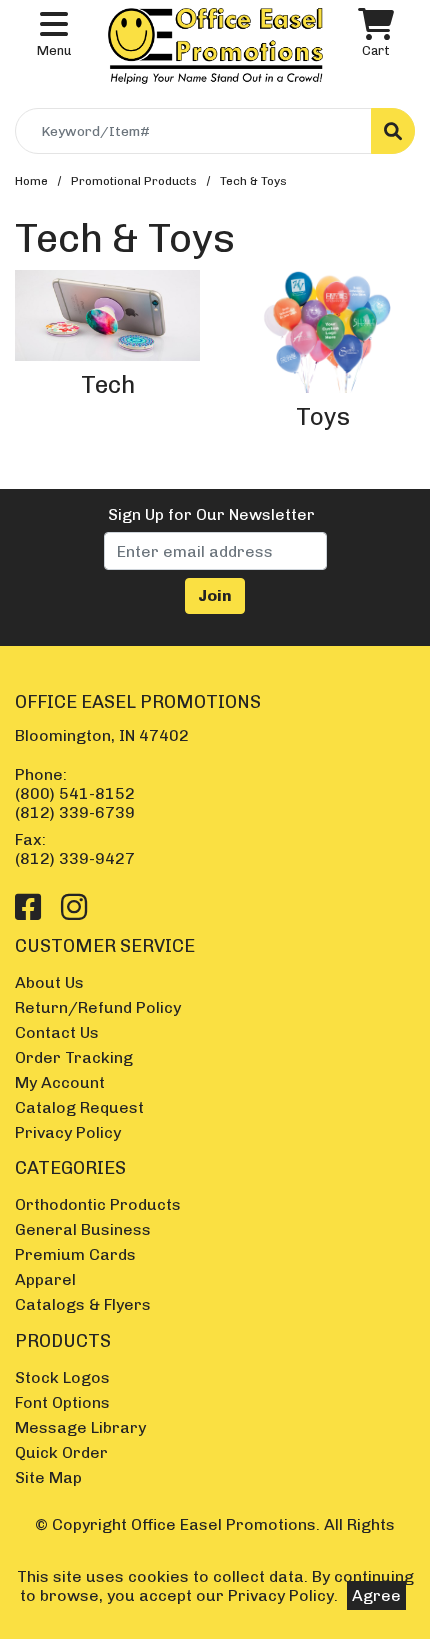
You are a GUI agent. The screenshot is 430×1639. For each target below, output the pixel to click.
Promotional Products (134, 181)
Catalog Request (79, 1107)
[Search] (393, 131)
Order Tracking (74, 1057)
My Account (60, 1082)
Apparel (45, 1279)
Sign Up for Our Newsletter (211, 514)
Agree (376, 1595)
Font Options (62, 1402)
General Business (83, 1229)
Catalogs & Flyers (83, 1304)
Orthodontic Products (98, 1204)
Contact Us (57, 1032)
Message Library (80, 1427)
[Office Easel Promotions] (215, 44)
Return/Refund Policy (98, 1007)
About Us (49, 982)
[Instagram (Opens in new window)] (74, 908)
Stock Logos (62, 1377)
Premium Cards (75, 1254)
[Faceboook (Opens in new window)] (28, 908)
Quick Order (61, 1452)
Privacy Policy (68, 1132)
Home (31, 181)
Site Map (48, 1477)
